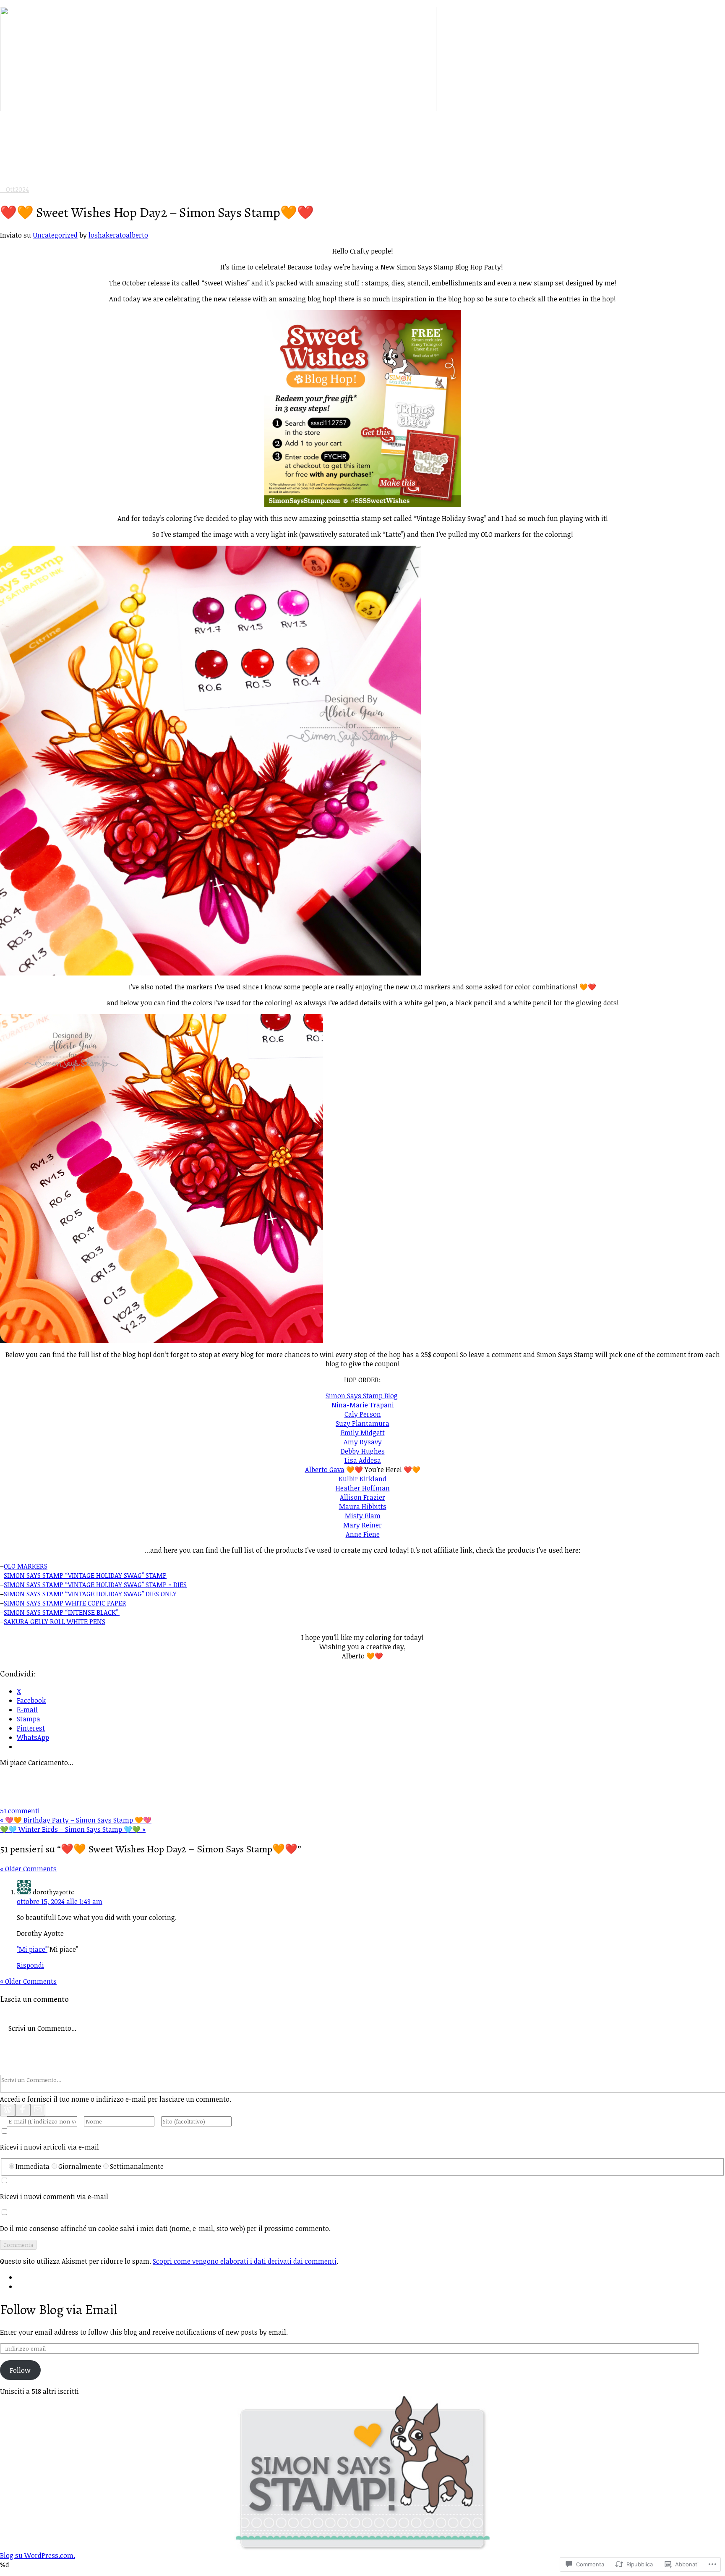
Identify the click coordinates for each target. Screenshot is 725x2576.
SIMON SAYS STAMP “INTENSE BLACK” (62, 1612)
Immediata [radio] (33, 2166)
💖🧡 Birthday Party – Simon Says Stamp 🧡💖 (76, 1820)
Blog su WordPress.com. (38, 2555)
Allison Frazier (362, 1497)
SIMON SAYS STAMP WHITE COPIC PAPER (65, 1603)
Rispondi (30, 1965)
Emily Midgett (363, 1433)
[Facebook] (23, 2110)
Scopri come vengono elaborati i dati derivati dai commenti (245, 2261)
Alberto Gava (325, 1470)
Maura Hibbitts (363, 1506)
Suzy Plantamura (362, 1423)
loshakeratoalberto (118, 235)
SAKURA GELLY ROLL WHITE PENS (55, 1621)
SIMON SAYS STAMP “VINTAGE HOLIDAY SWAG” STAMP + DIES (95, 1585)
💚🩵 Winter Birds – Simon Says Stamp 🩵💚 (73, 1829)
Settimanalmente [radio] (137, 2166)
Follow (20, 2370)
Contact (29, 173)
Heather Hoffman (363, 1488)
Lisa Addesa (363, 1460)
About (26, 164)
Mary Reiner (362, 1525)
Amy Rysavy (363, 1442)
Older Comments (28, 1869)
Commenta (18, 2245)
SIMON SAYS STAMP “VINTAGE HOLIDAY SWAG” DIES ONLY (90, 1594)
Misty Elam (363, 1516)
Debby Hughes (363, 1451)
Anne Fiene (363, 1534)
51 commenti (20, 1811)
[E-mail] (38, 2110)
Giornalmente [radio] (80, 2166)
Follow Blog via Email (59, 2309)
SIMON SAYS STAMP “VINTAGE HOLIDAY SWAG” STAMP (85, 1575)
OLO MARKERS (26, 1566)
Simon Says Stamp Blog (362, 1396)
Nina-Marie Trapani (363, 1405)
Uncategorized (55, 235)
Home (26, 155)
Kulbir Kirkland (362, 1479)
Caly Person (363, 1414)
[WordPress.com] (8, 2110)
